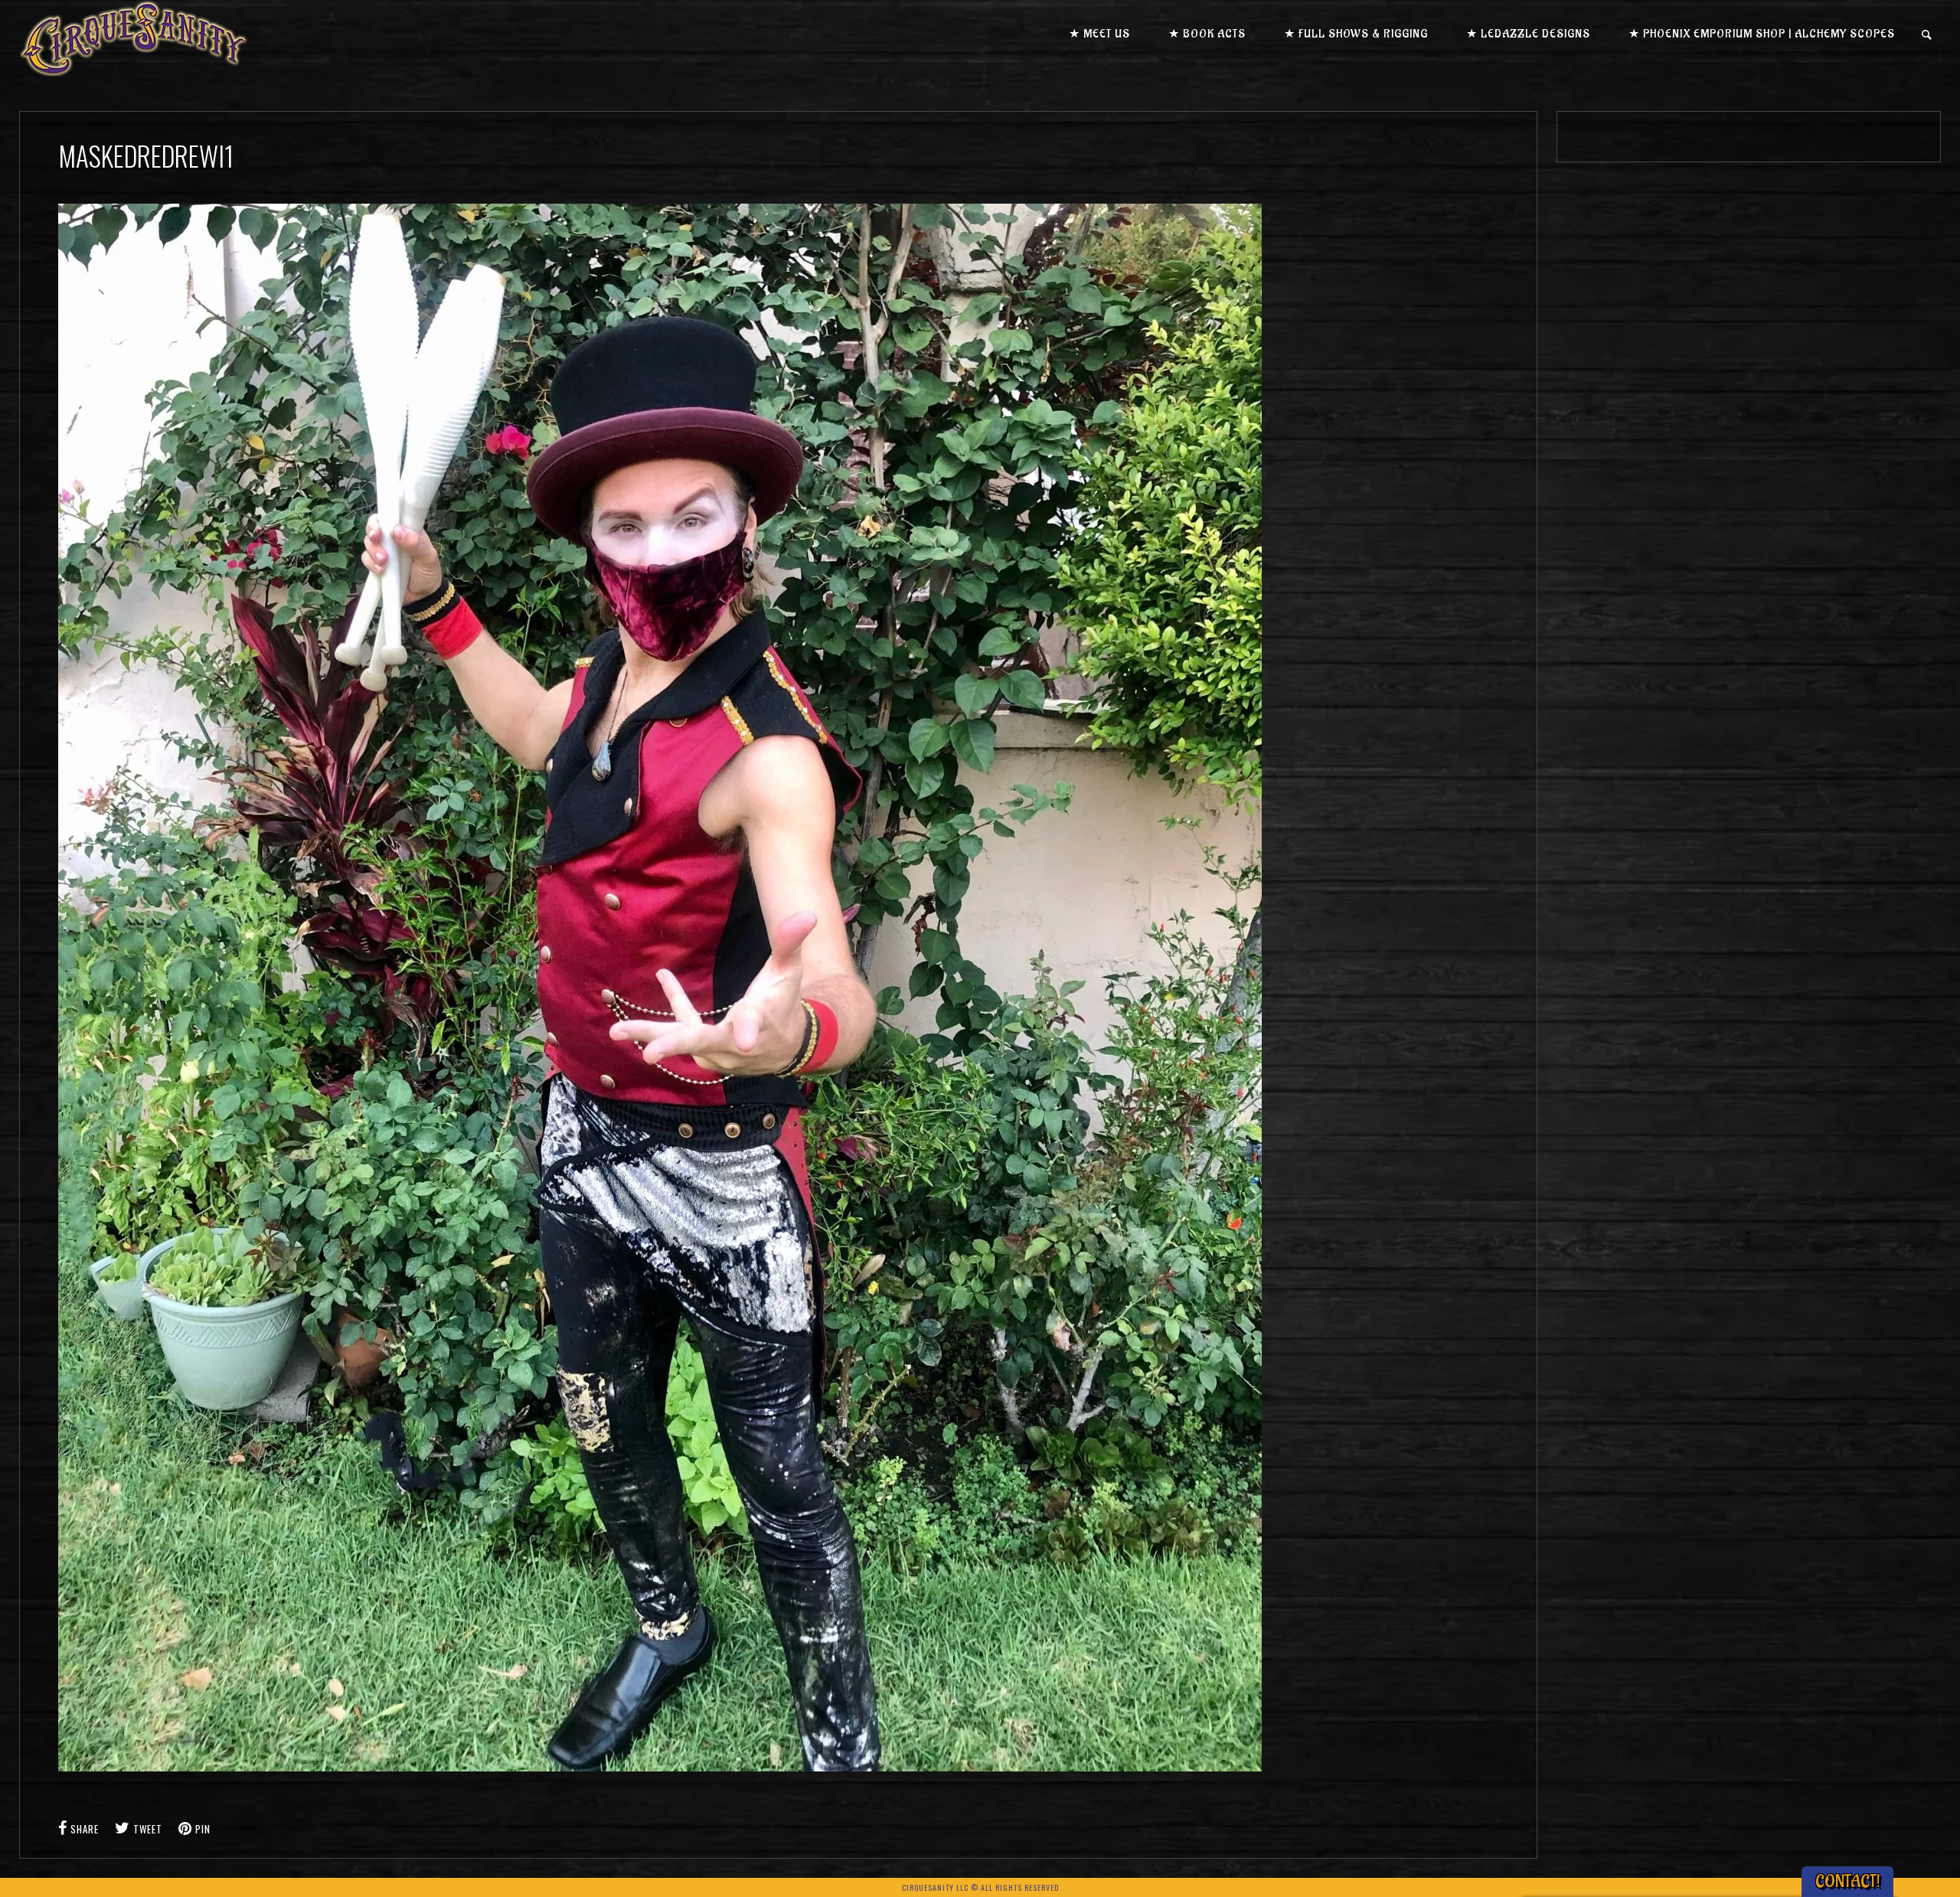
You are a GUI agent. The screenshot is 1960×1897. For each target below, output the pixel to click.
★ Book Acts (1207, 34)
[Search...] (1927, 35)
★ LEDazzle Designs (1528, 34)
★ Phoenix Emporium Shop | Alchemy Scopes (1762, 34)
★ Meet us (1099, 34)
